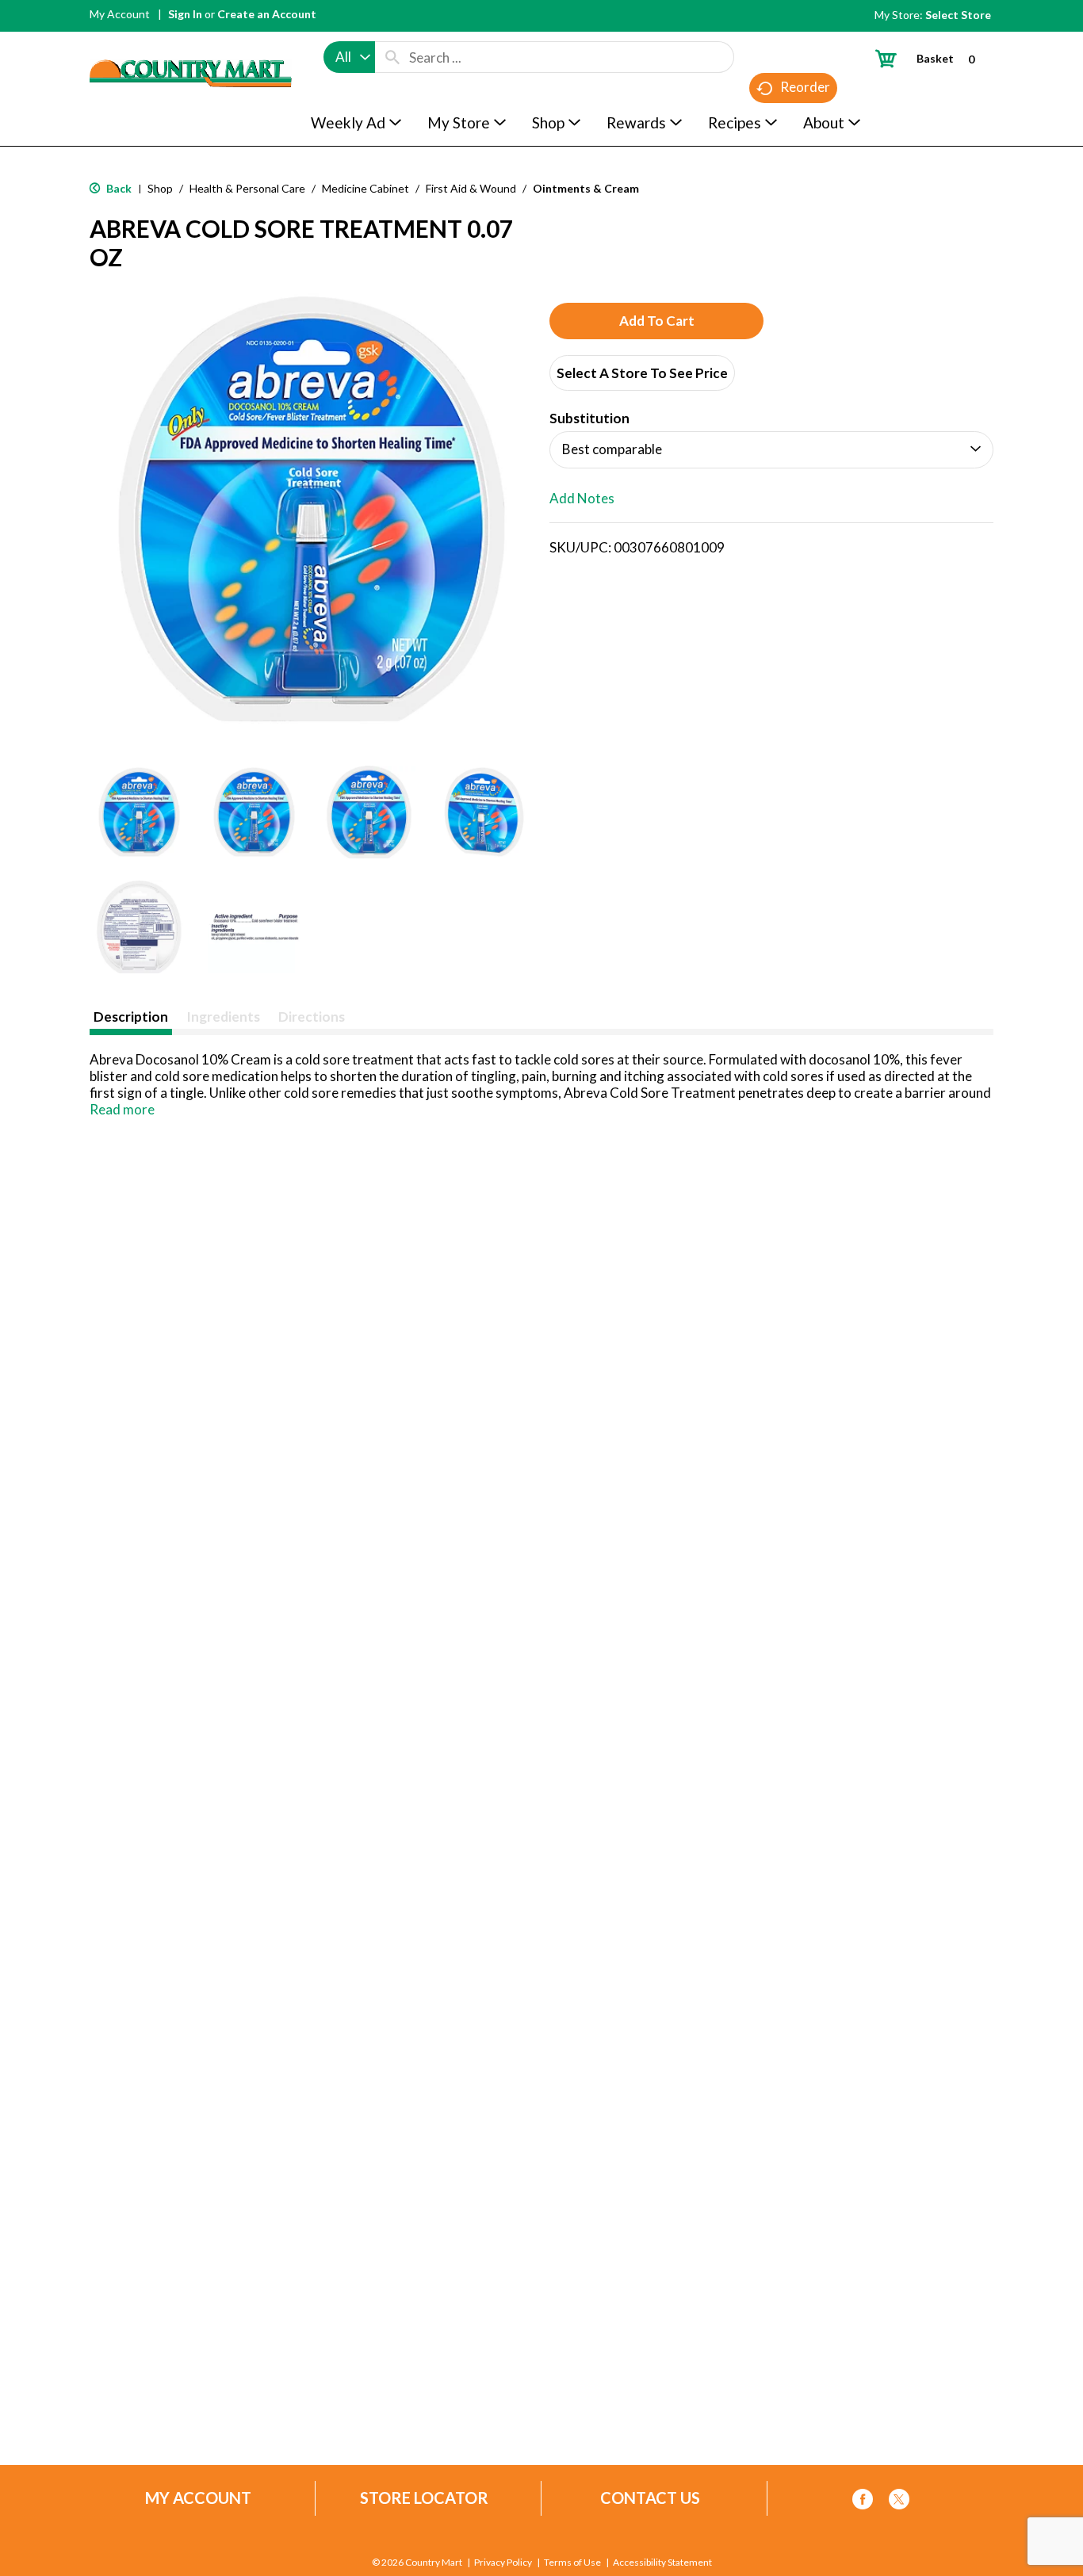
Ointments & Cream (586, 188)
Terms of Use (572, 2563)
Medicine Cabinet (365, 188)
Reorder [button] (805, 87)
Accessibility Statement (662, 2563)
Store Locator (424, 2498)
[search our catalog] (392, 57)
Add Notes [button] (582, 498)
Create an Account (267, 14)
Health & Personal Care (247, 188)
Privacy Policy (503, 2563)
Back (118, 188)
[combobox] (349, 57)
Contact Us (650, 2498)
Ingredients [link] (223, 1017)
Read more (122, 1109)
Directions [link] (312, 1017)
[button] (139, 812)
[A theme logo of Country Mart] (191, 44)
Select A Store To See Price (642, 373)
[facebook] (863, 2502)
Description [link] (131, 1017)
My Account (120, 14)
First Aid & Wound (471, 188)
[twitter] (899, 2502)
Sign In (185, 14)
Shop (160, 188)
